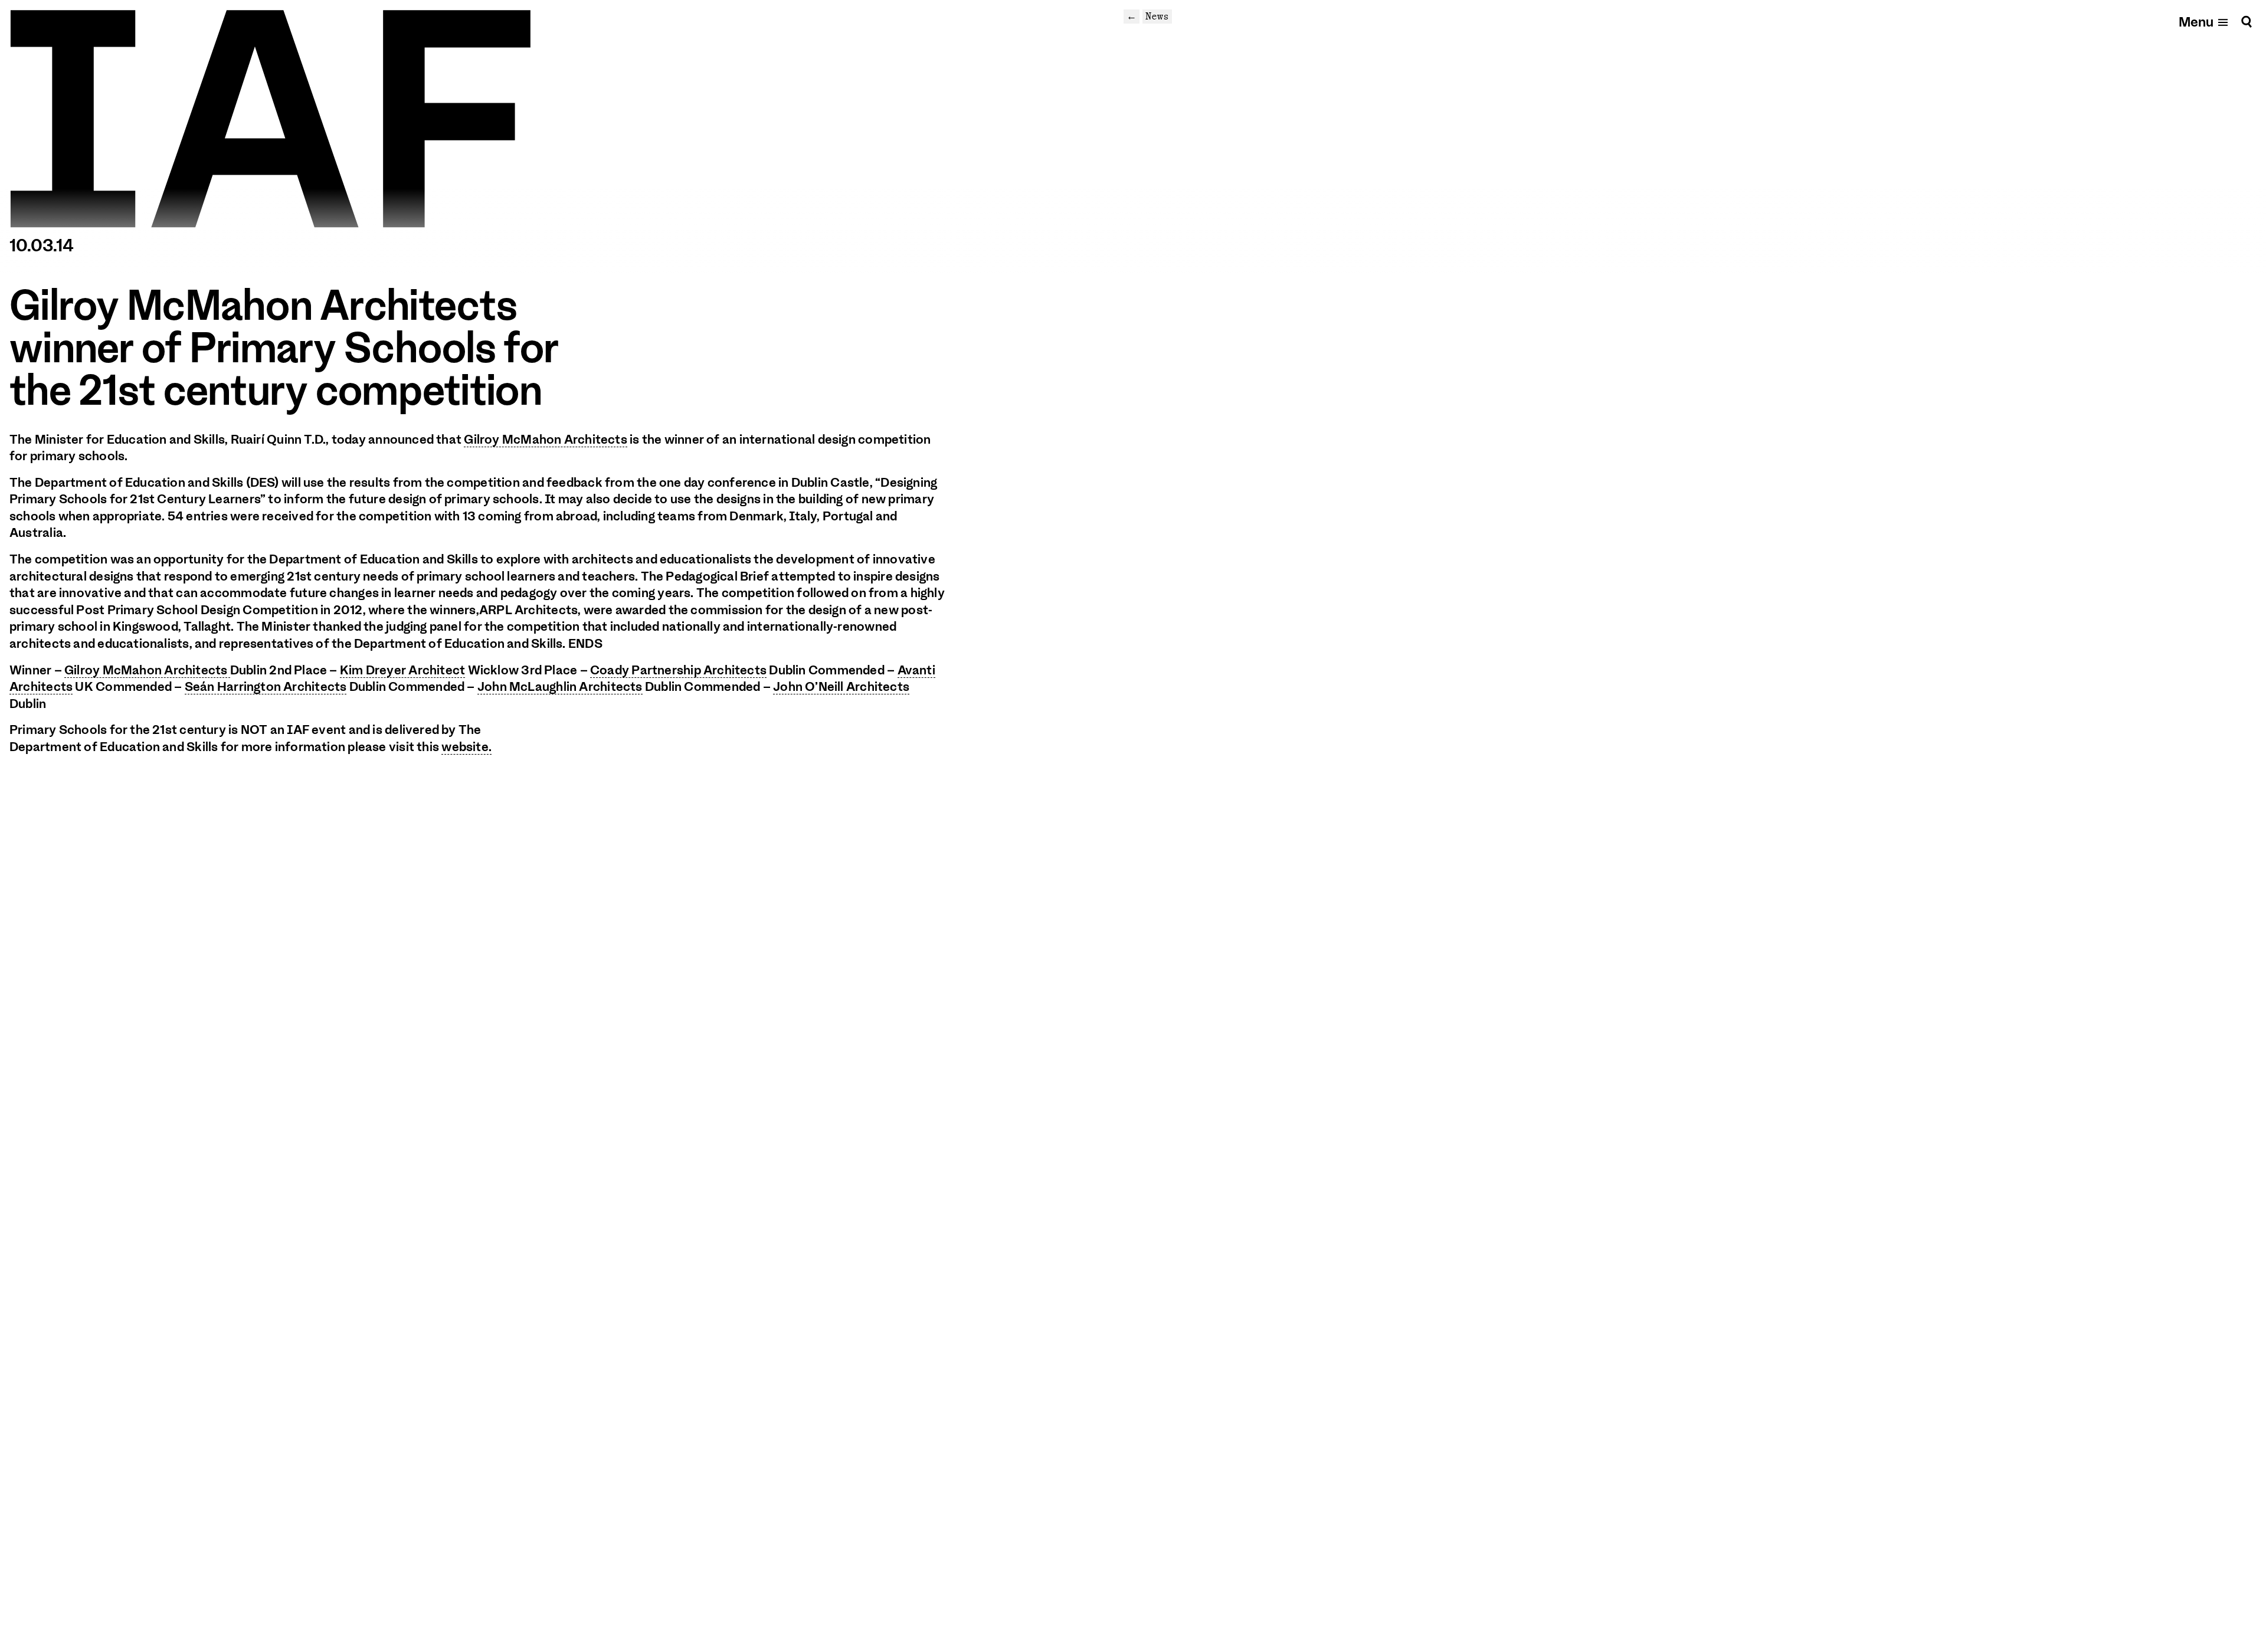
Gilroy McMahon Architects (546, 440)
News (1157, 16)
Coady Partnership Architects (678, 670)
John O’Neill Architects (841, 687)
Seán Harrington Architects (266, 687)
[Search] (2247, 22)
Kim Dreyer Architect (402, 670)
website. (466, 747)
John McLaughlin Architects (560, 687)
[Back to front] (270, 119)
